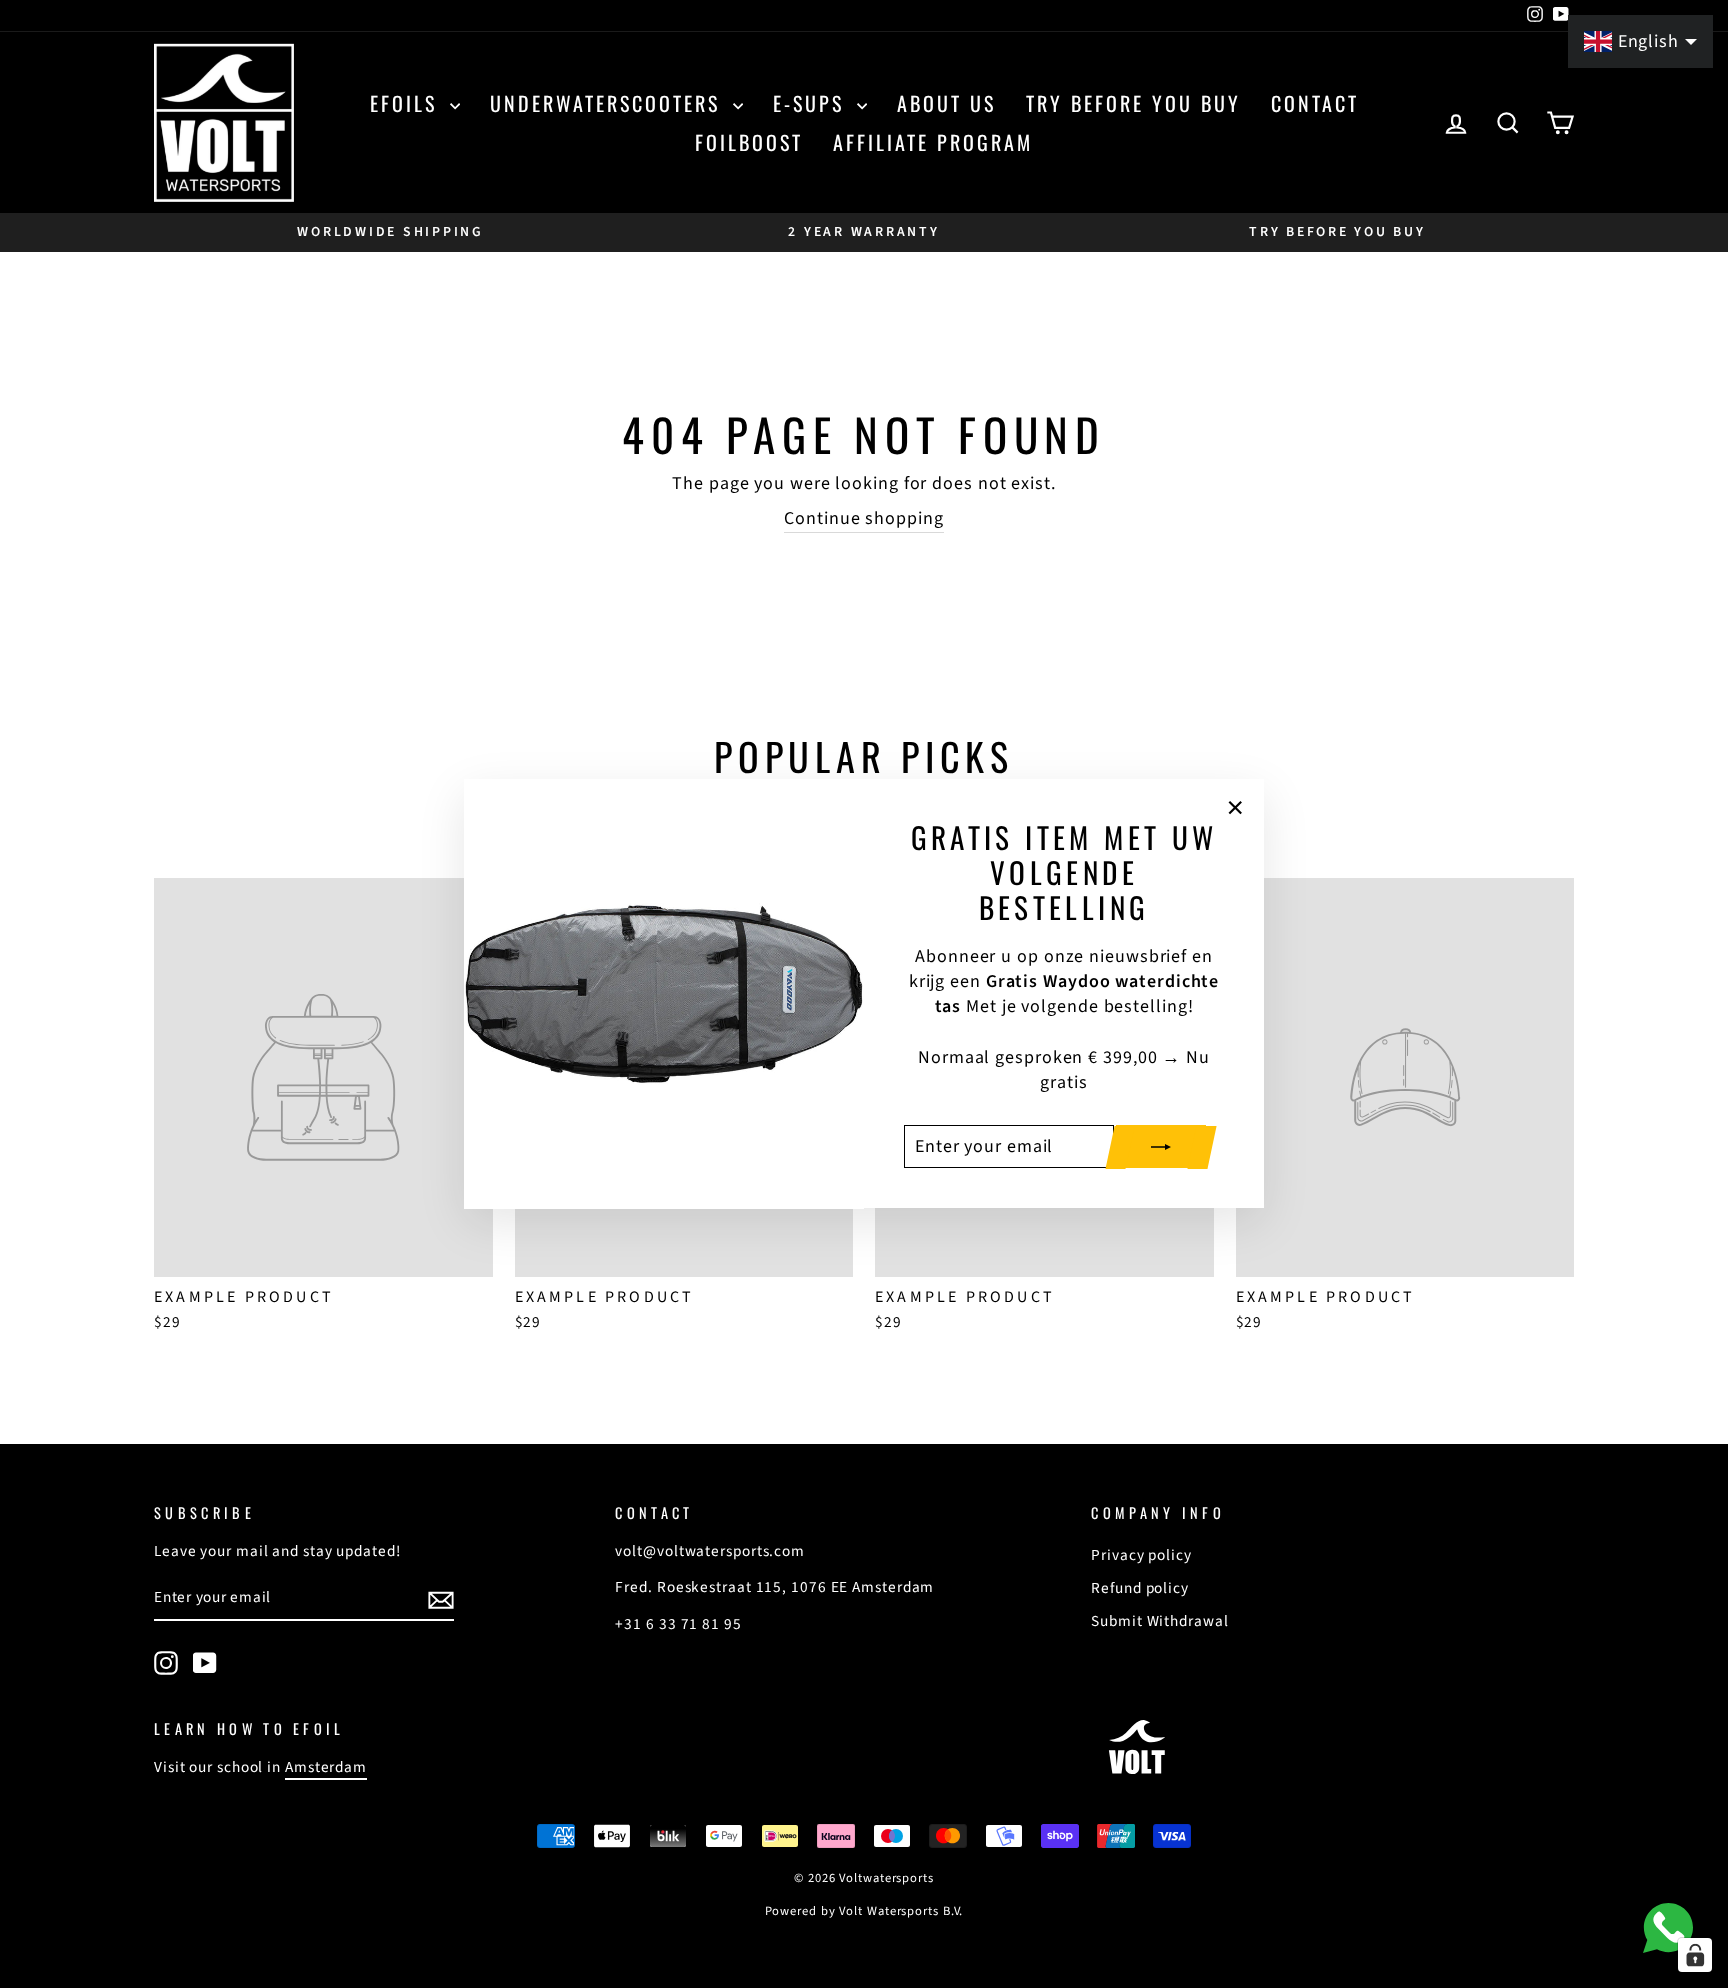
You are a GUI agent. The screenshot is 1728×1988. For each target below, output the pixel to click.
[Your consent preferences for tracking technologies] (1695, 1955)
